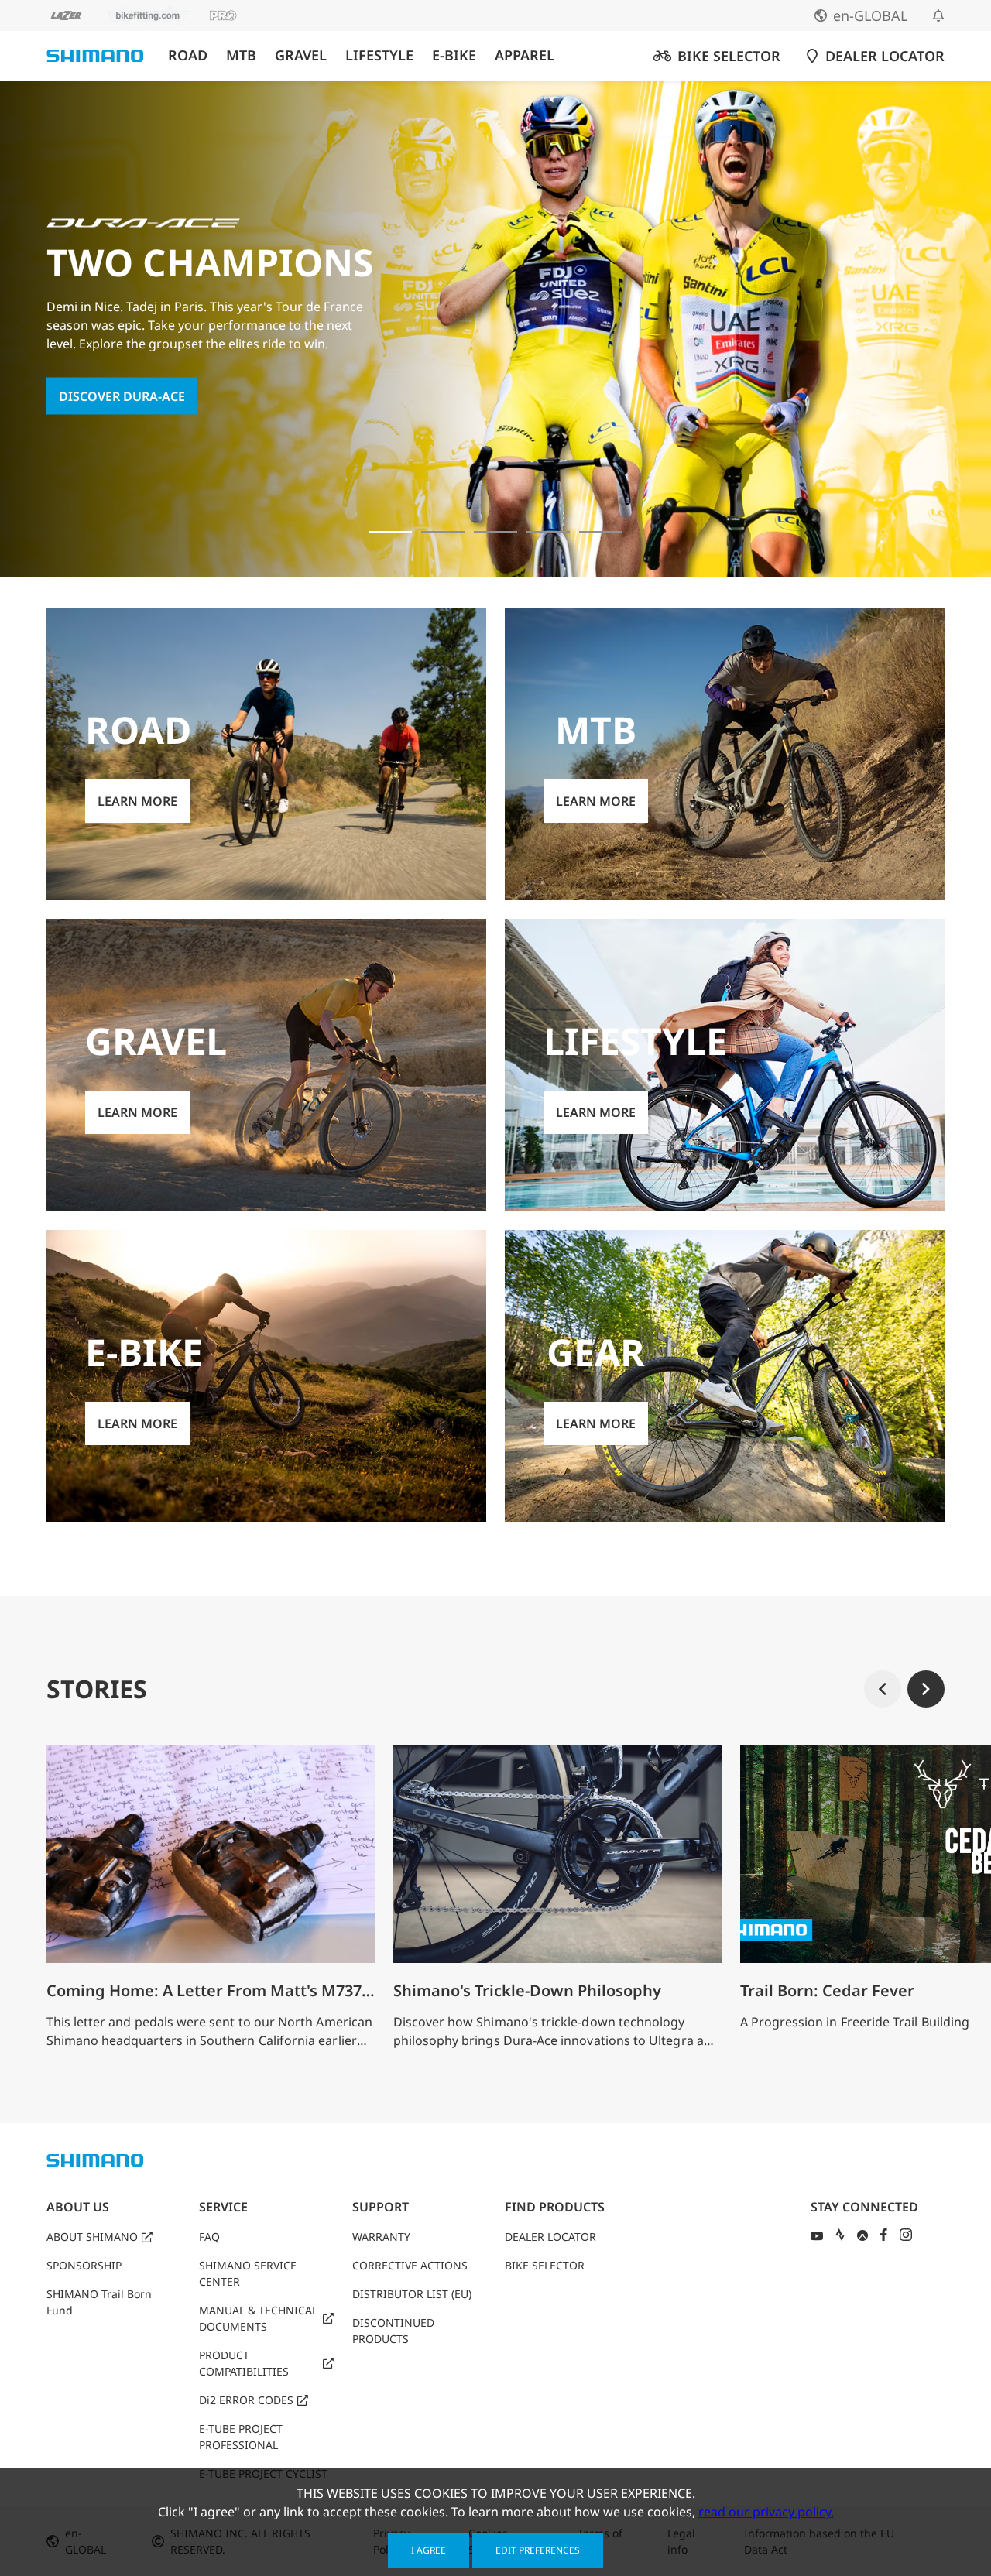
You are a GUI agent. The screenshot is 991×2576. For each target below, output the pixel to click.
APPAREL (525, 55)
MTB (241, 55)
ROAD (188, 55)
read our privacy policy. (766, 2512)
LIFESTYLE (379, 55)
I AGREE (429, 2550)
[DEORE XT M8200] (495, 532)
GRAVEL (301, 55)
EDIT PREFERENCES (538, 2550)
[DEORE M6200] (548, 532)
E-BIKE (454, 55)
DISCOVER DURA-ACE (122, 396)
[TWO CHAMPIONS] (390, 532)
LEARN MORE (137, 801)
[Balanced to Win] (443, 532)
